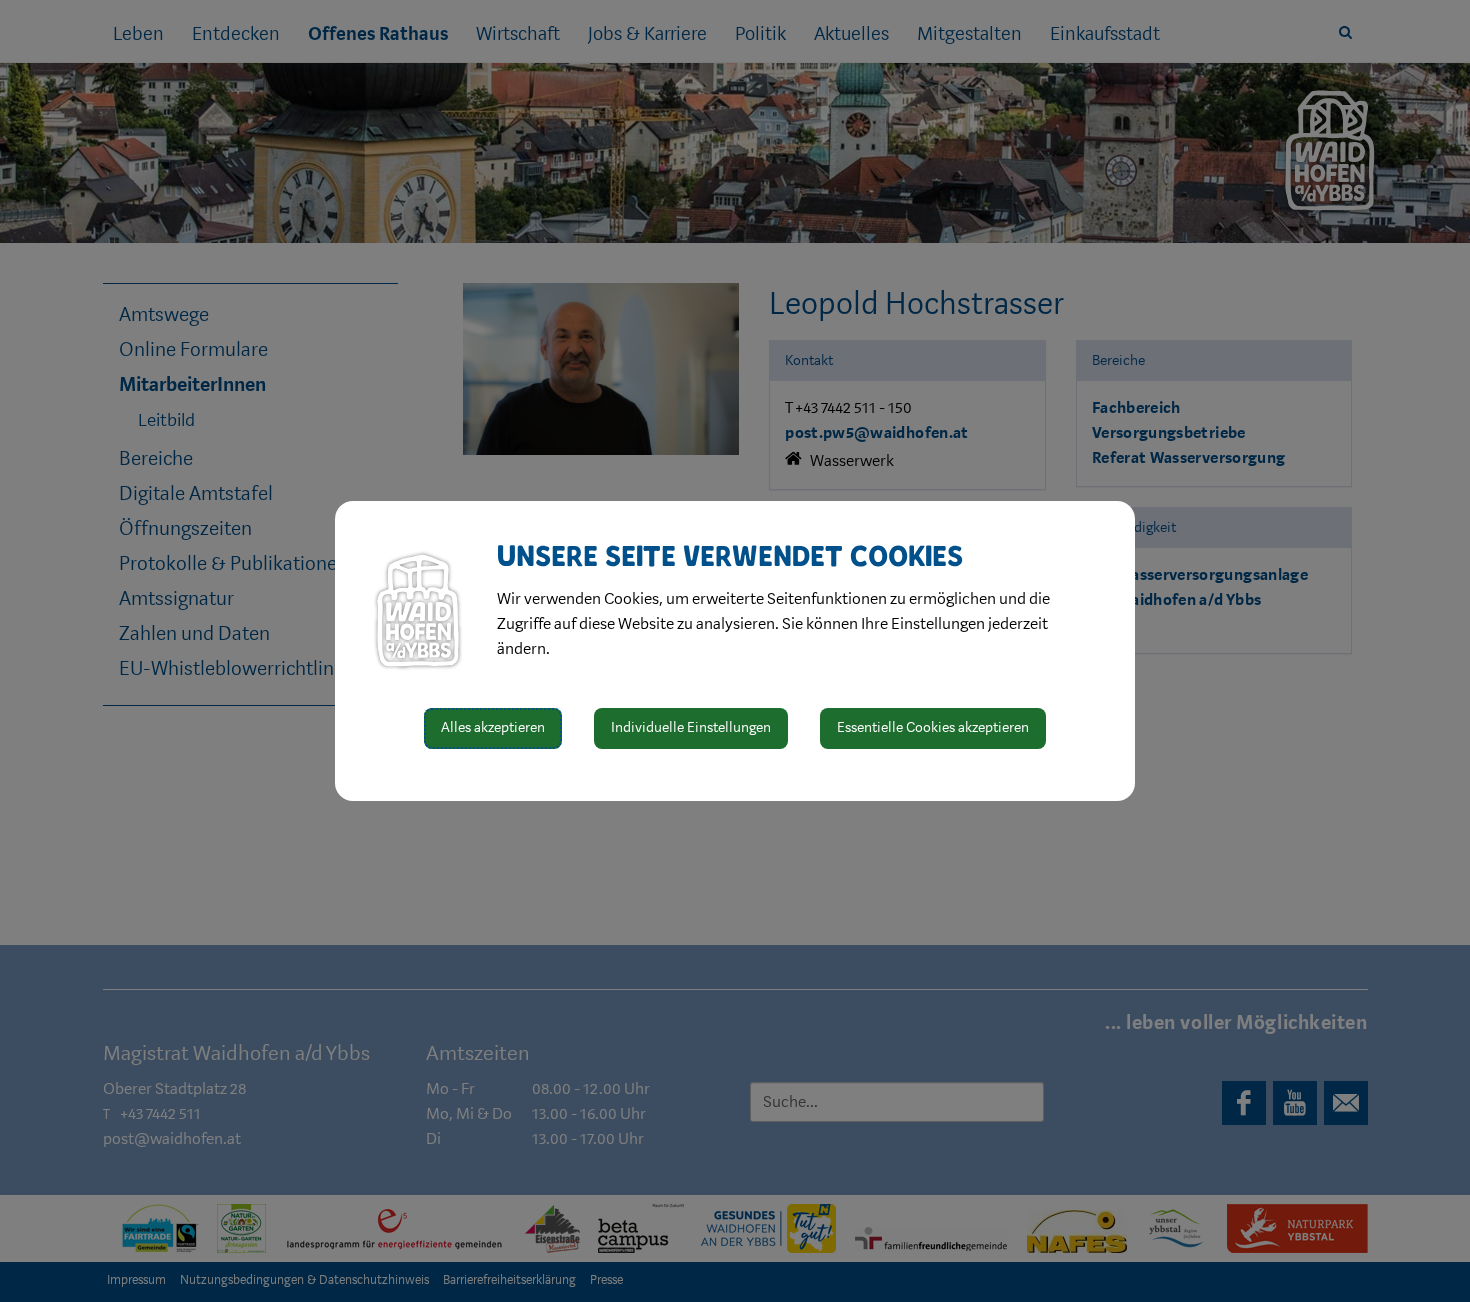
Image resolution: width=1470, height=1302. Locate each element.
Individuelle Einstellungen (691, 727)
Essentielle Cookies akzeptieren (933, 727)
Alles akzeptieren (493, 727)
